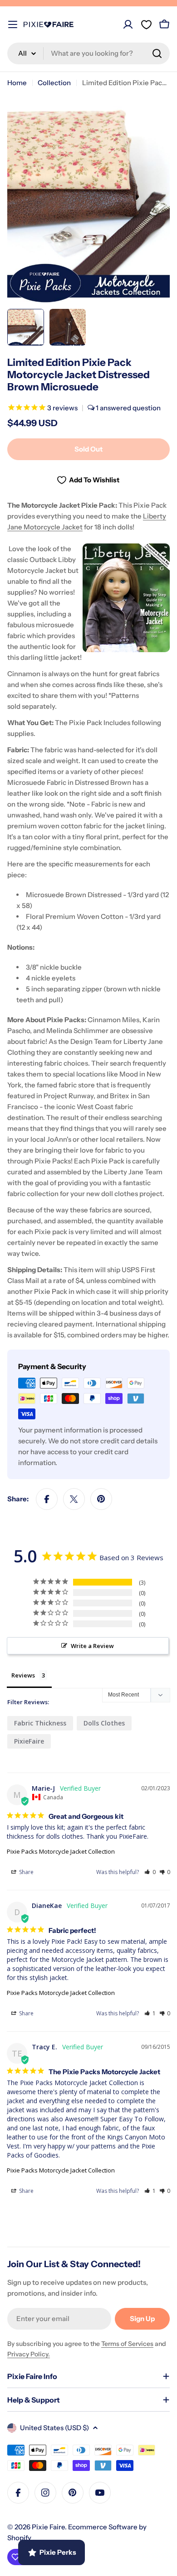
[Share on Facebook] (47, 1499)
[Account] (128, 24)
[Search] (157, 53)
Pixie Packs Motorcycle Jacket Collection (61, 1851)
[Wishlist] (146, 24)
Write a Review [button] (92, 1646)
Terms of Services (127, 2344)
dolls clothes (104, 1723)
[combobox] (88, 53)
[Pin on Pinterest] (101, 1499)
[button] (150, 1872)
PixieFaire (29, 1741)
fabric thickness (40, 1723)
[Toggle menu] (13, 24)
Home (17, 83)
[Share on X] (74, 1499)
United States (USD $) (54, 2428)
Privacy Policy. (29, 2354)
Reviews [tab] (23, 1675)
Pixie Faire (48, 2527)
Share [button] (26, 1872)
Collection (54, 83)
